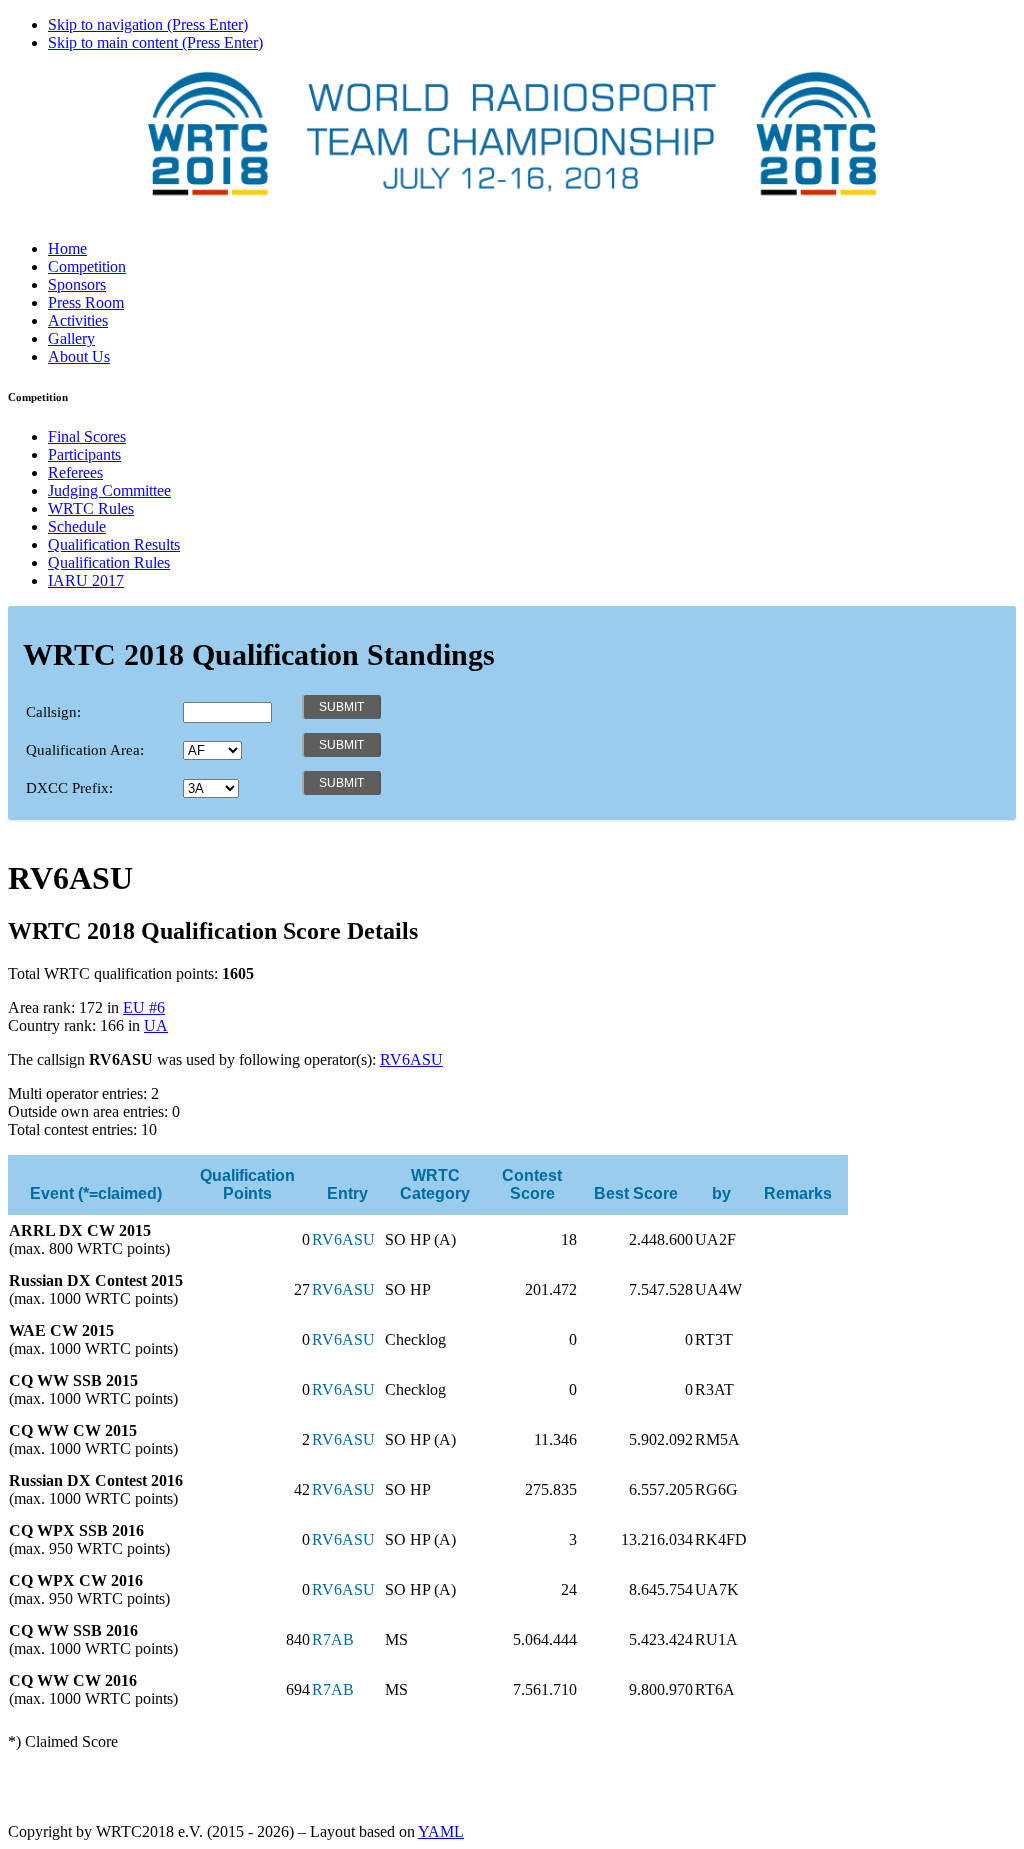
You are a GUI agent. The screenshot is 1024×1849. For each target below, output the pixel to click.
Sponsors (77, 284)
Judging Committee (109, 490)
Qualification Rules (109, 562)
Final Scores (87, 436)
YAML (441, 1831)
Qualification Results (114, 544)
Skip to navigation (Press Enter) (148, 24)
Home (67, 248)
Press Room (86, 302)
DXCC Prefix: (69, 788)
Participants (84, 454)
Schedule (77, 526)
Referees (75, 472)
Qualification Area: (85, 750)
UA (156, 1025)
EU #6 (144, 1007)
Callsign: (53, 712)
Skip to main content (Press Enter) (155, 42)
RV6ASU (411, 1059)
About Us (79, 356)
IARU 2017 (86, 580)
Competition (87, 266)
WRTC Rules (91, 508)
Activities (78, 320)
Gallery (71, 338)
